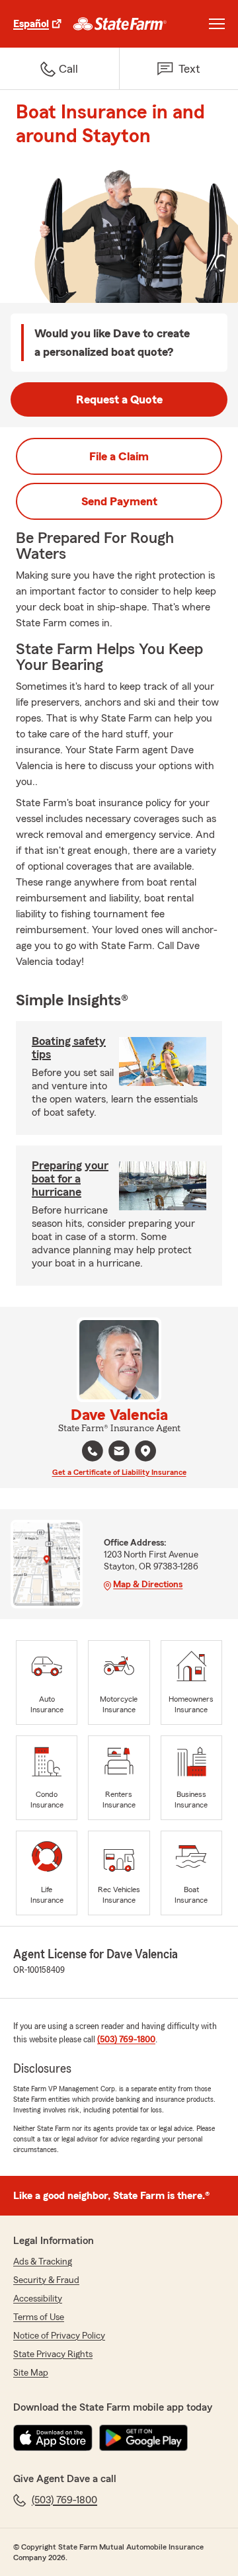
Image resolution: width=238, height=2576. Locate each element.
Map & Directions (148, 1585)
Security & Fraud (46, 2280)
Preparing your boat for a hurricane (70, 1179)
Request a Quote (119, 399)
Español (31, 24)
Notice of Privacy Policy (59, 2336)
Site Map (31, 2373)
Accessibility (38, 2299)
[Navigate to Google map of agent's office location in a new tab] (145, 1451)
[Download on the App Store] (53, 2438)
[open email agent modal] (119, 1453)
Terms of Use (39, 2317)
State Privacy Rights (53, 2354)
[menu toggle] (217, 24)
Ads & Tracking (43, 2262)
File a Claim (119, 456)
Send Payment (119, 501)
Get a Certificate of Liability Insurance (119, 1472)
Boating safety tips (69, 1048)
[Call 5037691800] (93, 1451)
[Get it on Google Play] (143, 2438)
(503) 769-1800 (126, 2040)
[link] (120, 24)
